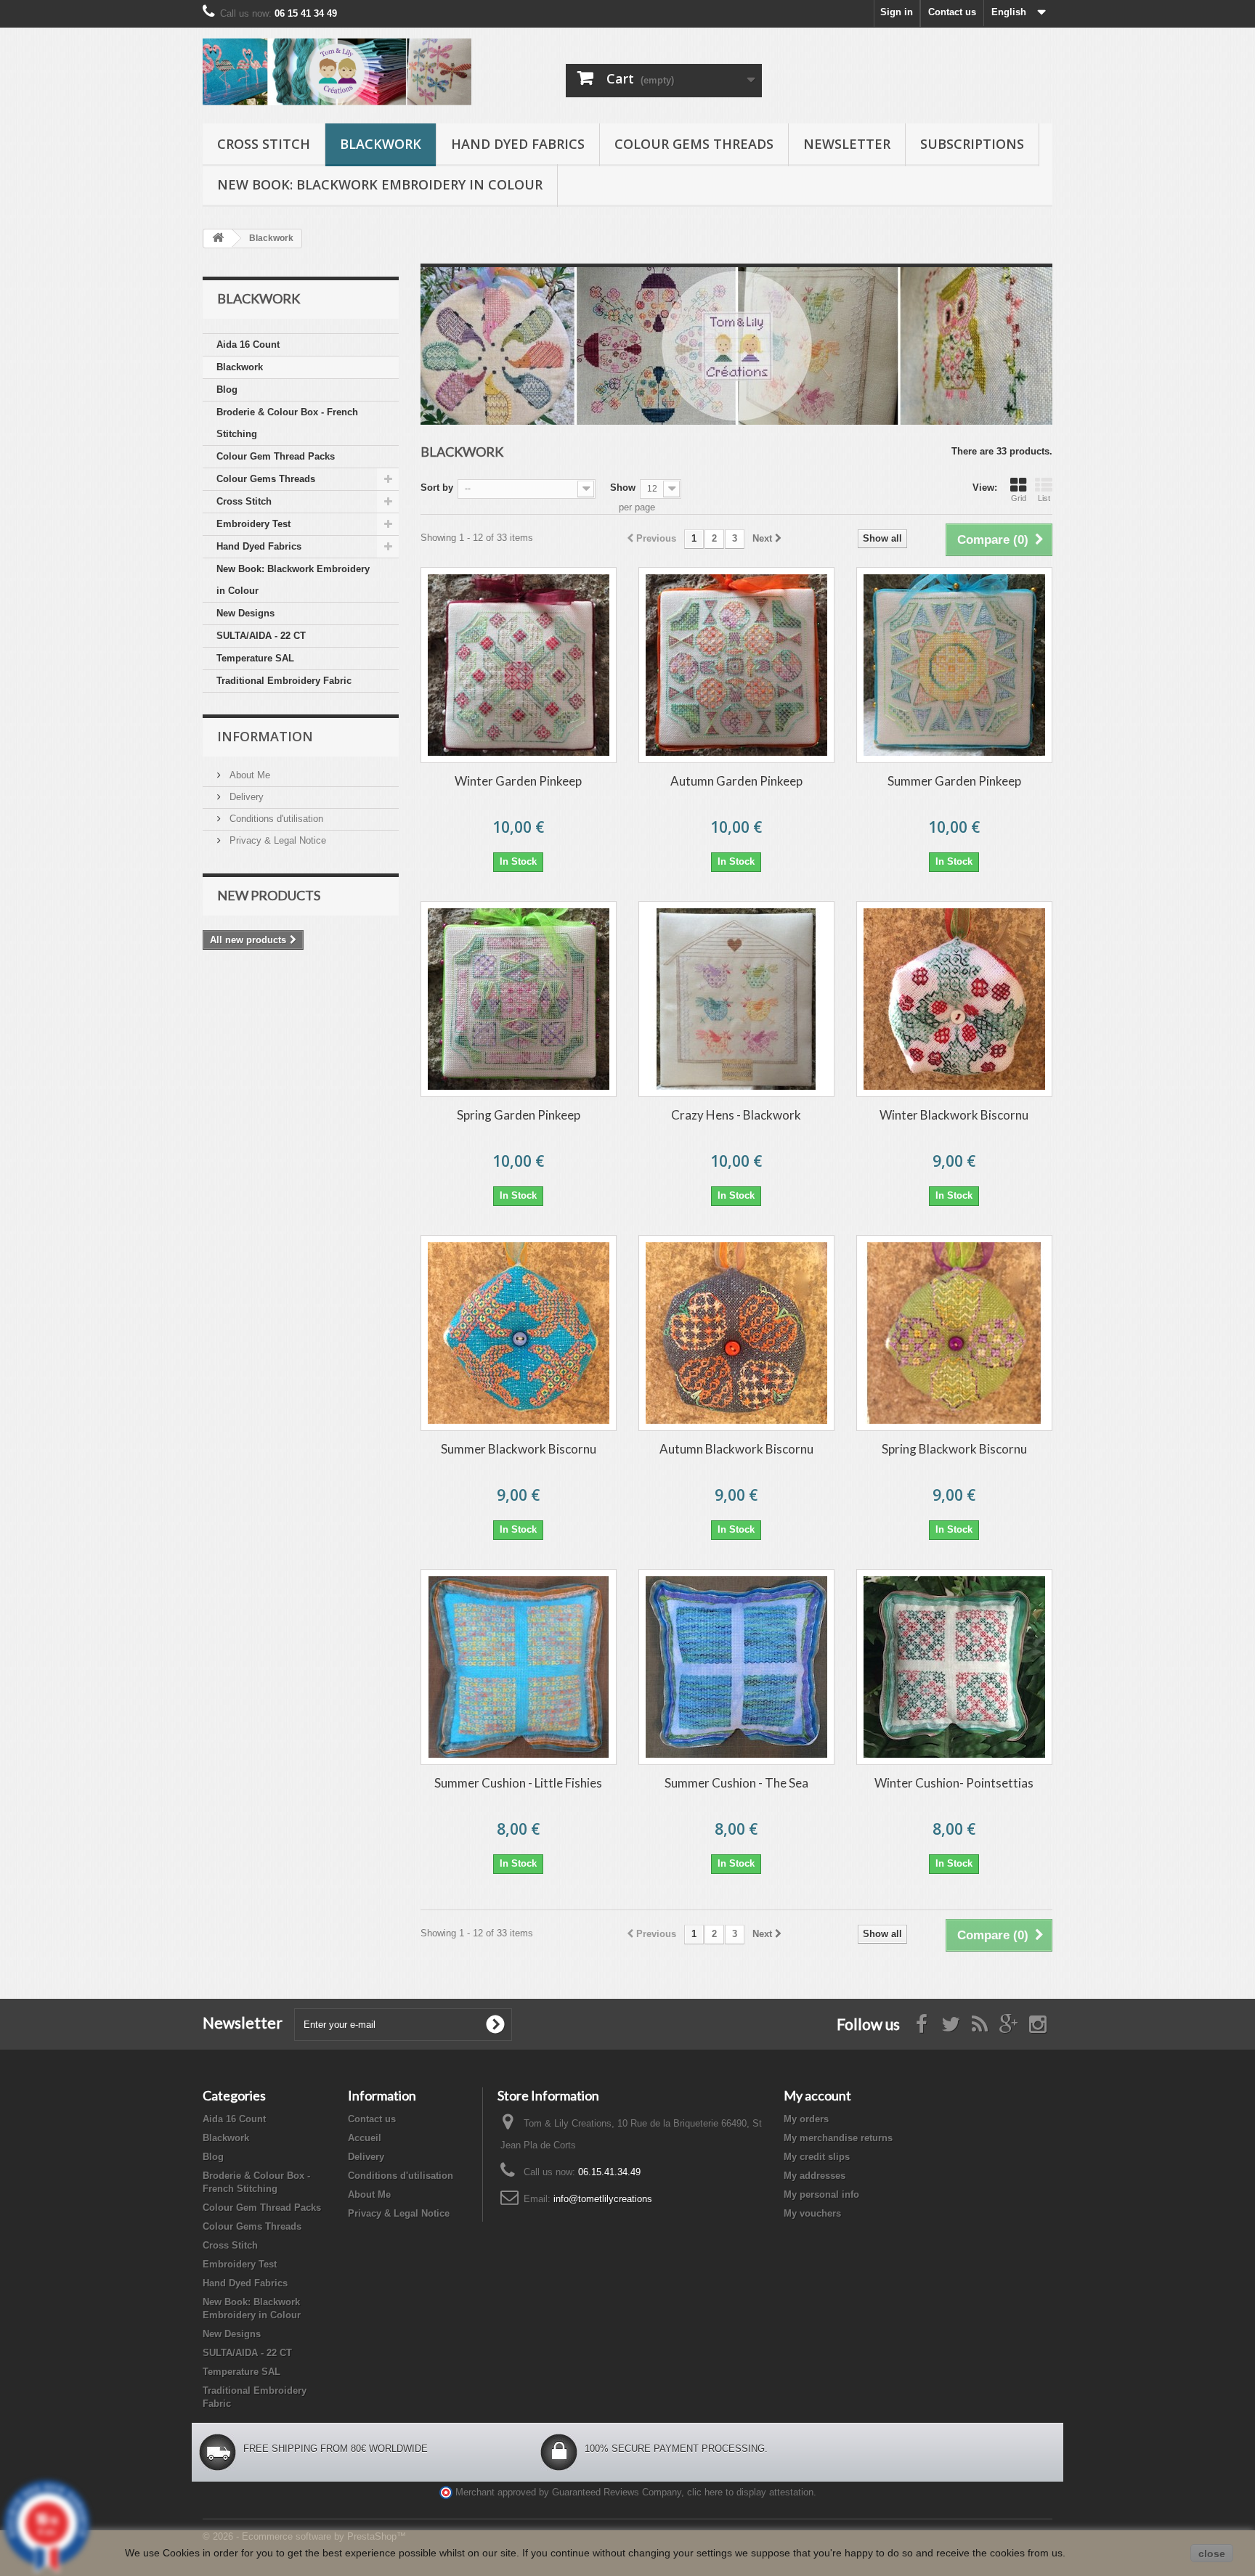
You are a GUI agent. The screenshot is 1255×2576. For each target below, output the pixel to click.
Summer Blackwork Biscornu (519, 1449)
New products (269, 895)
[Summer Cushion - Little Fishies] (519, 1667)
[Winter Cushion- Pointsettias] (954, 1667)
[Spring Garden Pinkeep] (519, 999)
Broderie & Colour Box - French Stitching (287, 423)
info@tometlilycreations (603, 2199)
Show (623, 488)
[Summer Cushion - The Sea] (736, 1667)
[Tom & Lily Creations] (337, 72)
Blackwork (381, 144)
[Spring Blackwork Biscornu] (954, 1333)
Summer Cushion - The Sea (736, 1783)
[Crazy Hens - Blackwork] (736, 999)
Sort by (437, 488)
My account (817, 2095)
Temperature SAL (255, 658)
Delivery (245, 797)
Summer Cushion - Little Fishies (518, 1783)
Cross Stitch (264, 144)
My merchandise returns (838, 2138)
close (1212, 2553)
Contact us (952, 12)
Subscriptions (972, 144)
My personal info (821, 2194)
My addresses (815, 2176)
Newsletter (847, 144)
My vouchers (812, 2213)
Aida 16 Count (248, 345)
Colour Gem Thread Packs (276, 456)
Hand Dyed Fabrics (518, 144)
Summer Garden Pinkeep (954, 781)
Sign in (897, 12)
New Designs (245, 613)
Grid (1019, 498)
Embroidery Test (253, 524)
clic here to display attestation (750, 2493)
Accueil (365, 2138)
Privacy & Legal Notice (276, 840)
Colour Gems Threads (694, 144)
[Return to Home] (218, 239)
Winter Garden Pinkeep (518, 781)
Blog (227, 390)
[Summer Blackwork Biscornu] (519, 1333)
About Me (248, 775)
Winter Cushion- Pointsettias (954, 1783)
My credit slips (817, 2157)
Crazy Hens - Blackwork (736, 1115)
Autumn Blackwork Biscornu (736, 1449)
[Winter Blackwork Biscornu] (954, 999)
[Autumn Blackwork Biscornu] (736, 1333)
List (1044, 498)
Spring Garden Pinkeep (519, 1115)
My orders (806, 2119)
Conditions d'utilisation (275, 819)
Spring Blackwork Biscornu (954, 1449)
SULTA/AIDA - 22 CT (261, 636)
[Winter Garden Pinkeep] (519, 665)
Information (265, 736)
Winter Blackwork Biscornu (954, 1115)
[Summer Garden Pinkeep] (954, 665)
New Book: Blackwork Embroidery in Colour (380, 184)
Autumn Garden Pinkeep (736, 781)
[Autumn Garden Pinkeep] (736, 665)
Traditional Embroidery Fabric (284, 681)
